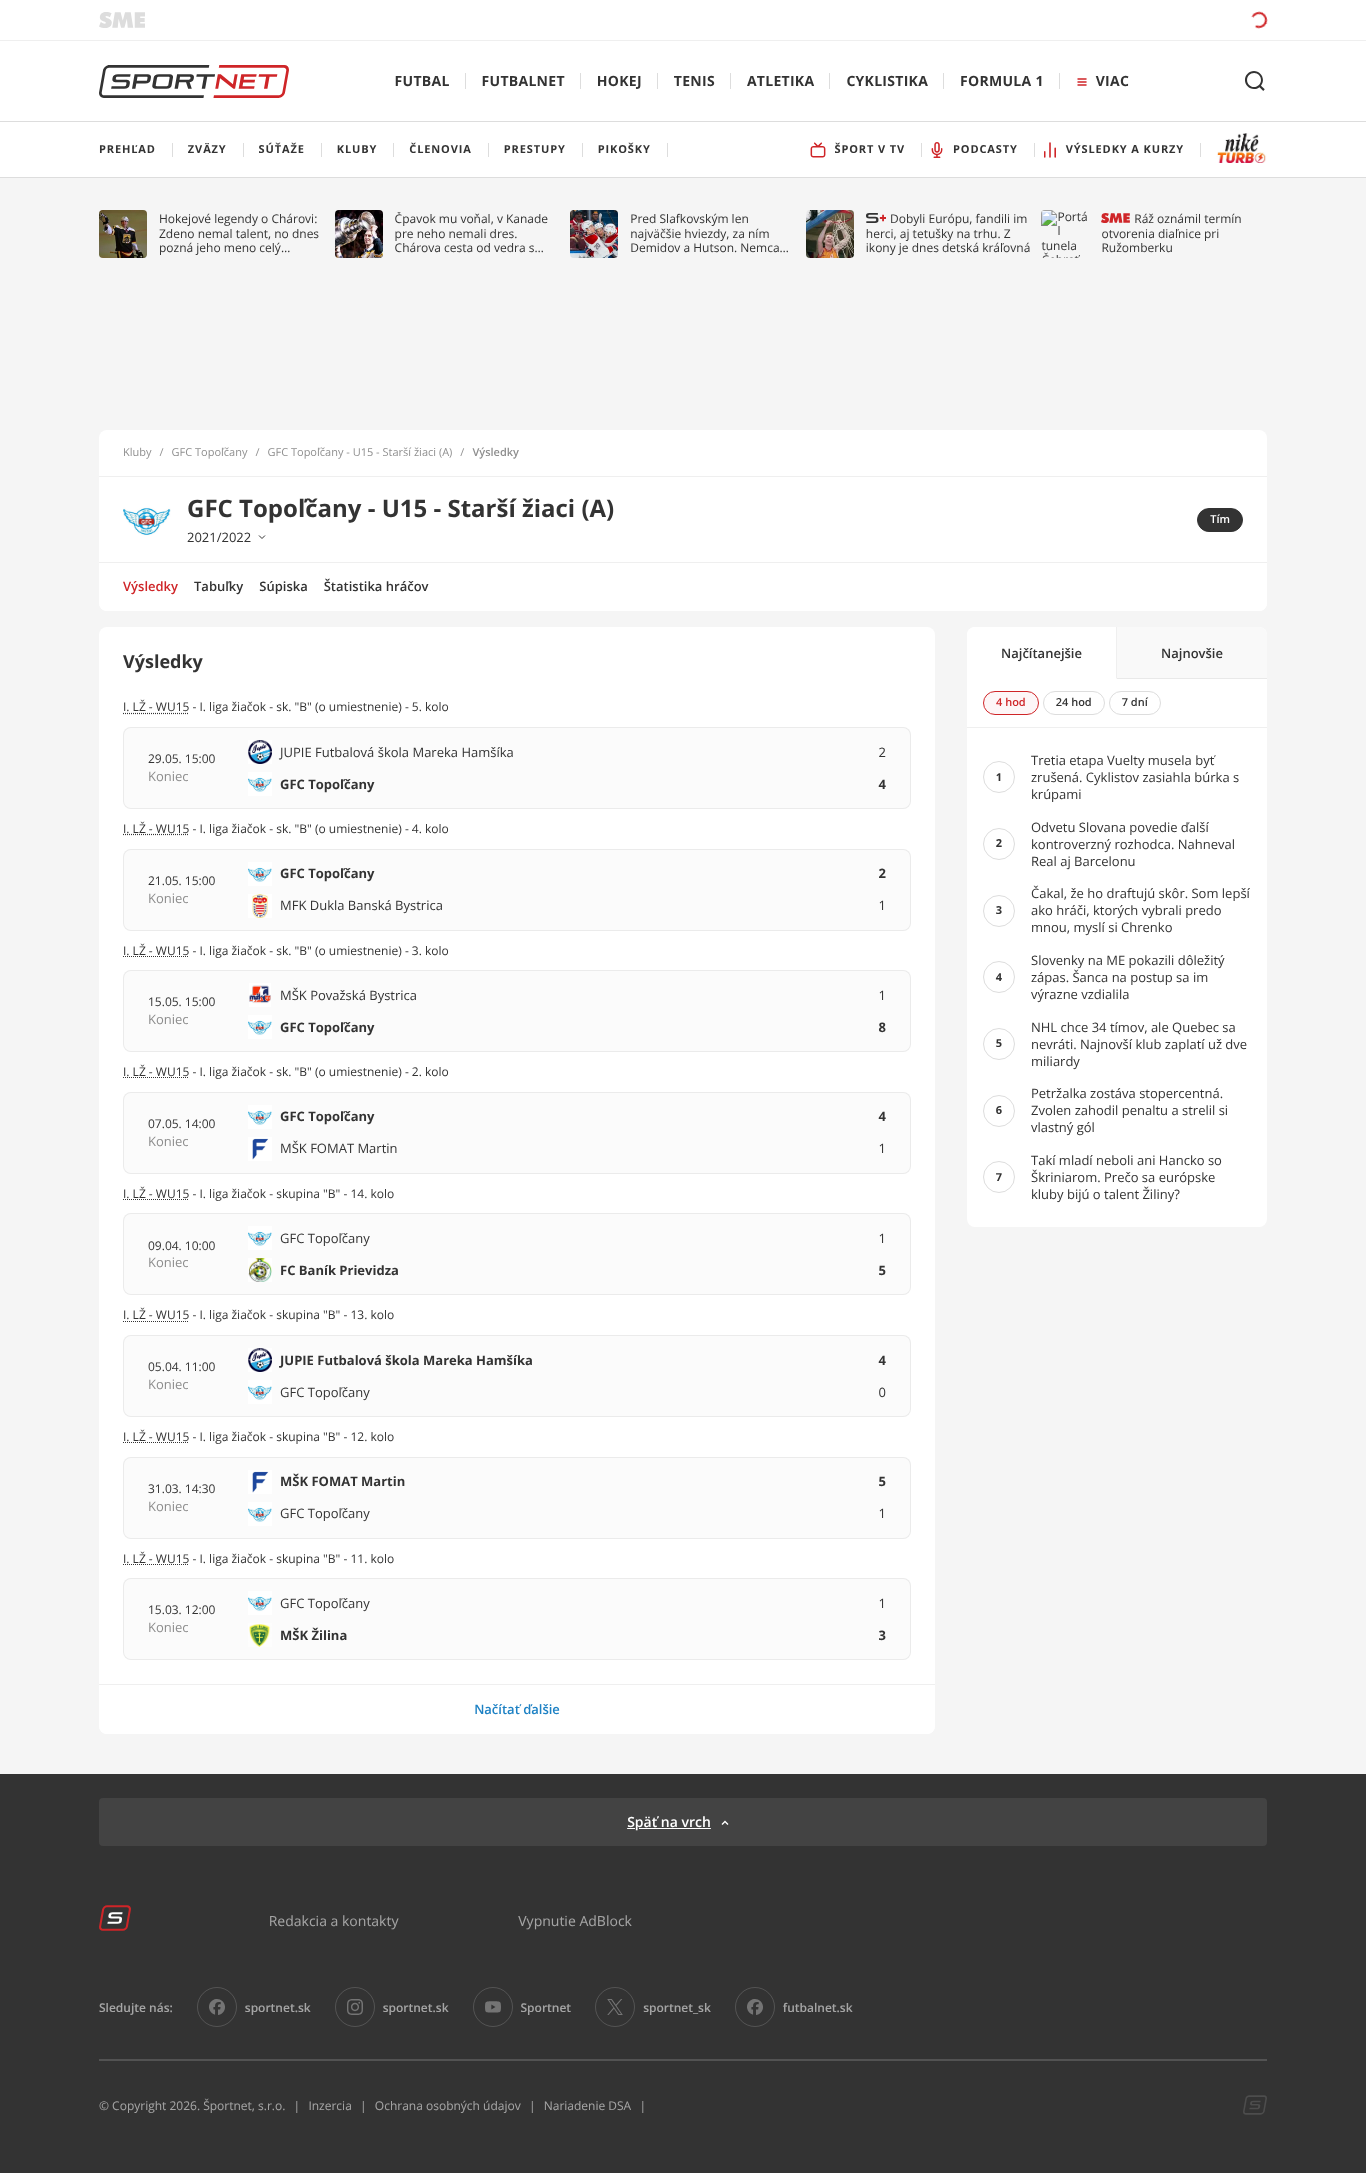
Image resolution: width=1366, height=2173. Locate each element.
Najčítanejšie (1041, 653)
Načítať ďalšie (517, 1709)
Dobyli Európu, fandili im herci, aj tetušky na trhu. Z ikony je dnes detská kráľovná (948, 233)
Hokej (619, 81)
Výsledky (150, 586)
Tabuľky (218, 586)
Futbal (422, 81)
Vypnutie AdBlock (575, 1920)
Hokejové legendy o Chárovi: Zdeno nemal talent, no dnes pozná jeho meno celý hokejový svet (239, 233)
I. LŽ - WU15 (156, 1071)
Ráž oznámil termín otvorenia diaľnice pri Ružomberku (1171, 233)
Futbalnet (523, 81)
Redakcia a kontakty (334, 1920)
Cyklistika (887, 81)
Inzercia (329, 2105)
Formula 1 (1002, 81)
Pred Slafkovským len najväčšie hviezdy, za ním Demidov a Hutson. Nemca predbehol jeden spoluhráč (705, 233)
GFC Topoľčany (210, 453)
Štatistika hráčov (376, 586)
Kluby (137, 453)
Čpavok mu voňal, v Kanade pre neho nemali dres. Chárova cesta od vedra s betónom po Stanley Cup (472, 233)
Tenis (694, 81)
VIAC (1112, 81)
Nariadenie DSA (588, 2105)
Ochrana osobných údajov (448, 2105)
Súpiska (283, 586)
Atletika (780, 81)
